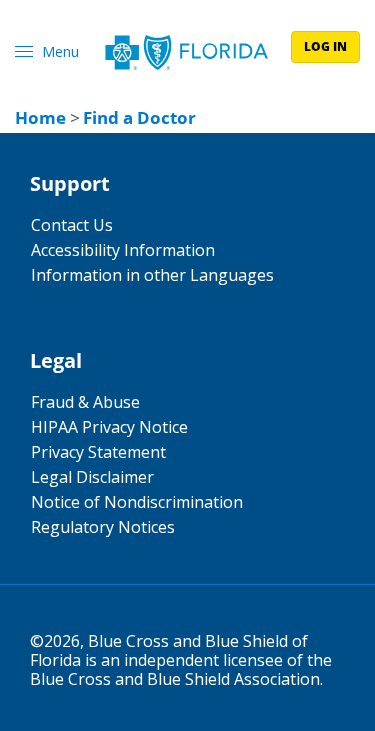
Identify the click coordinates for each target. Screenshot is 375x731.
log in (325, 46)
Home (40, 117)
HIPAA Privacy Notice (109, 427)
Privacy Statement (98, 452)
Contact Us (72, 225)
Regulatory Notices (103, 527)
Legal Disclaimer (92, 477)
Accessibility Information (123, 250)
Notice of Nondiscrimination (137, 502)
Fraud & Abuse (85, 402)
